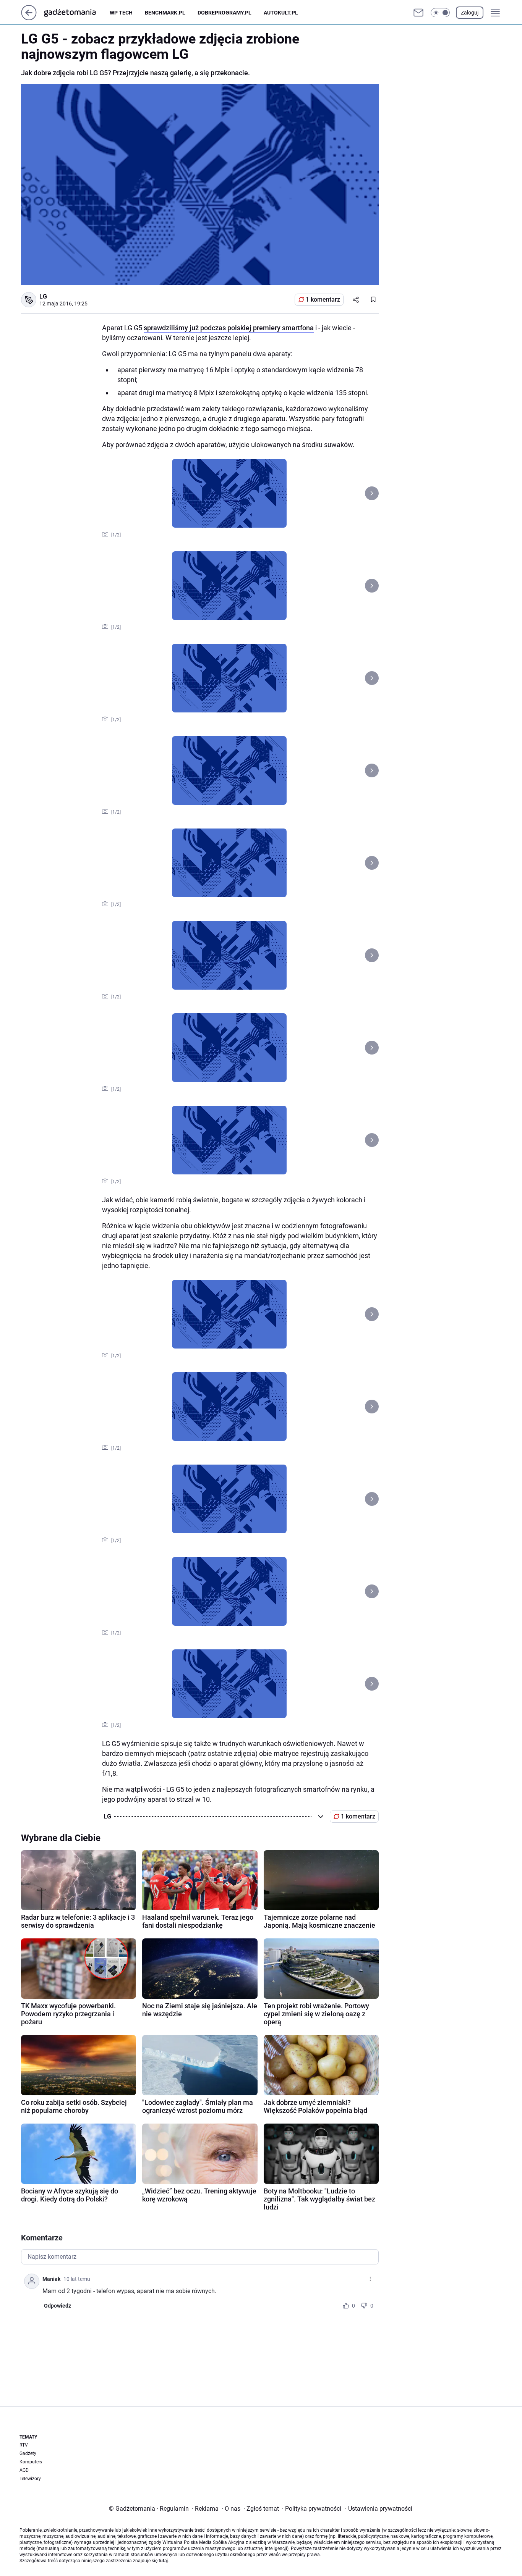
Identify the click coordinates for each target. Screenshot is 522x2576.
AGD (24, 2470)
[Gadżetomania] (76, 13)
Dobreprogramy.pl (225, 13)
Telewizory (30, 2479)
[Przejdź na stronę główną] (29, 18)
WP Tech (121, 13)
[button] (440, 13)
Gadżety (28, 2453)
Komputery (31, 2462)
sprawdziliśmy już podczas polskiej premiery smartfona (229, 328)
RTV (24, 2445)
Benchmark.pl (165, 13)
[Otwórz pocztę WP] (418, 13)
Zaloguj (470, 13)
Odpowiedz (58, 2306)
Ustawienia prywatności (379, 2509)
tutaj (163, 2561)
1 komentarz (323, 300)
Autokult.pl (281, 13)
